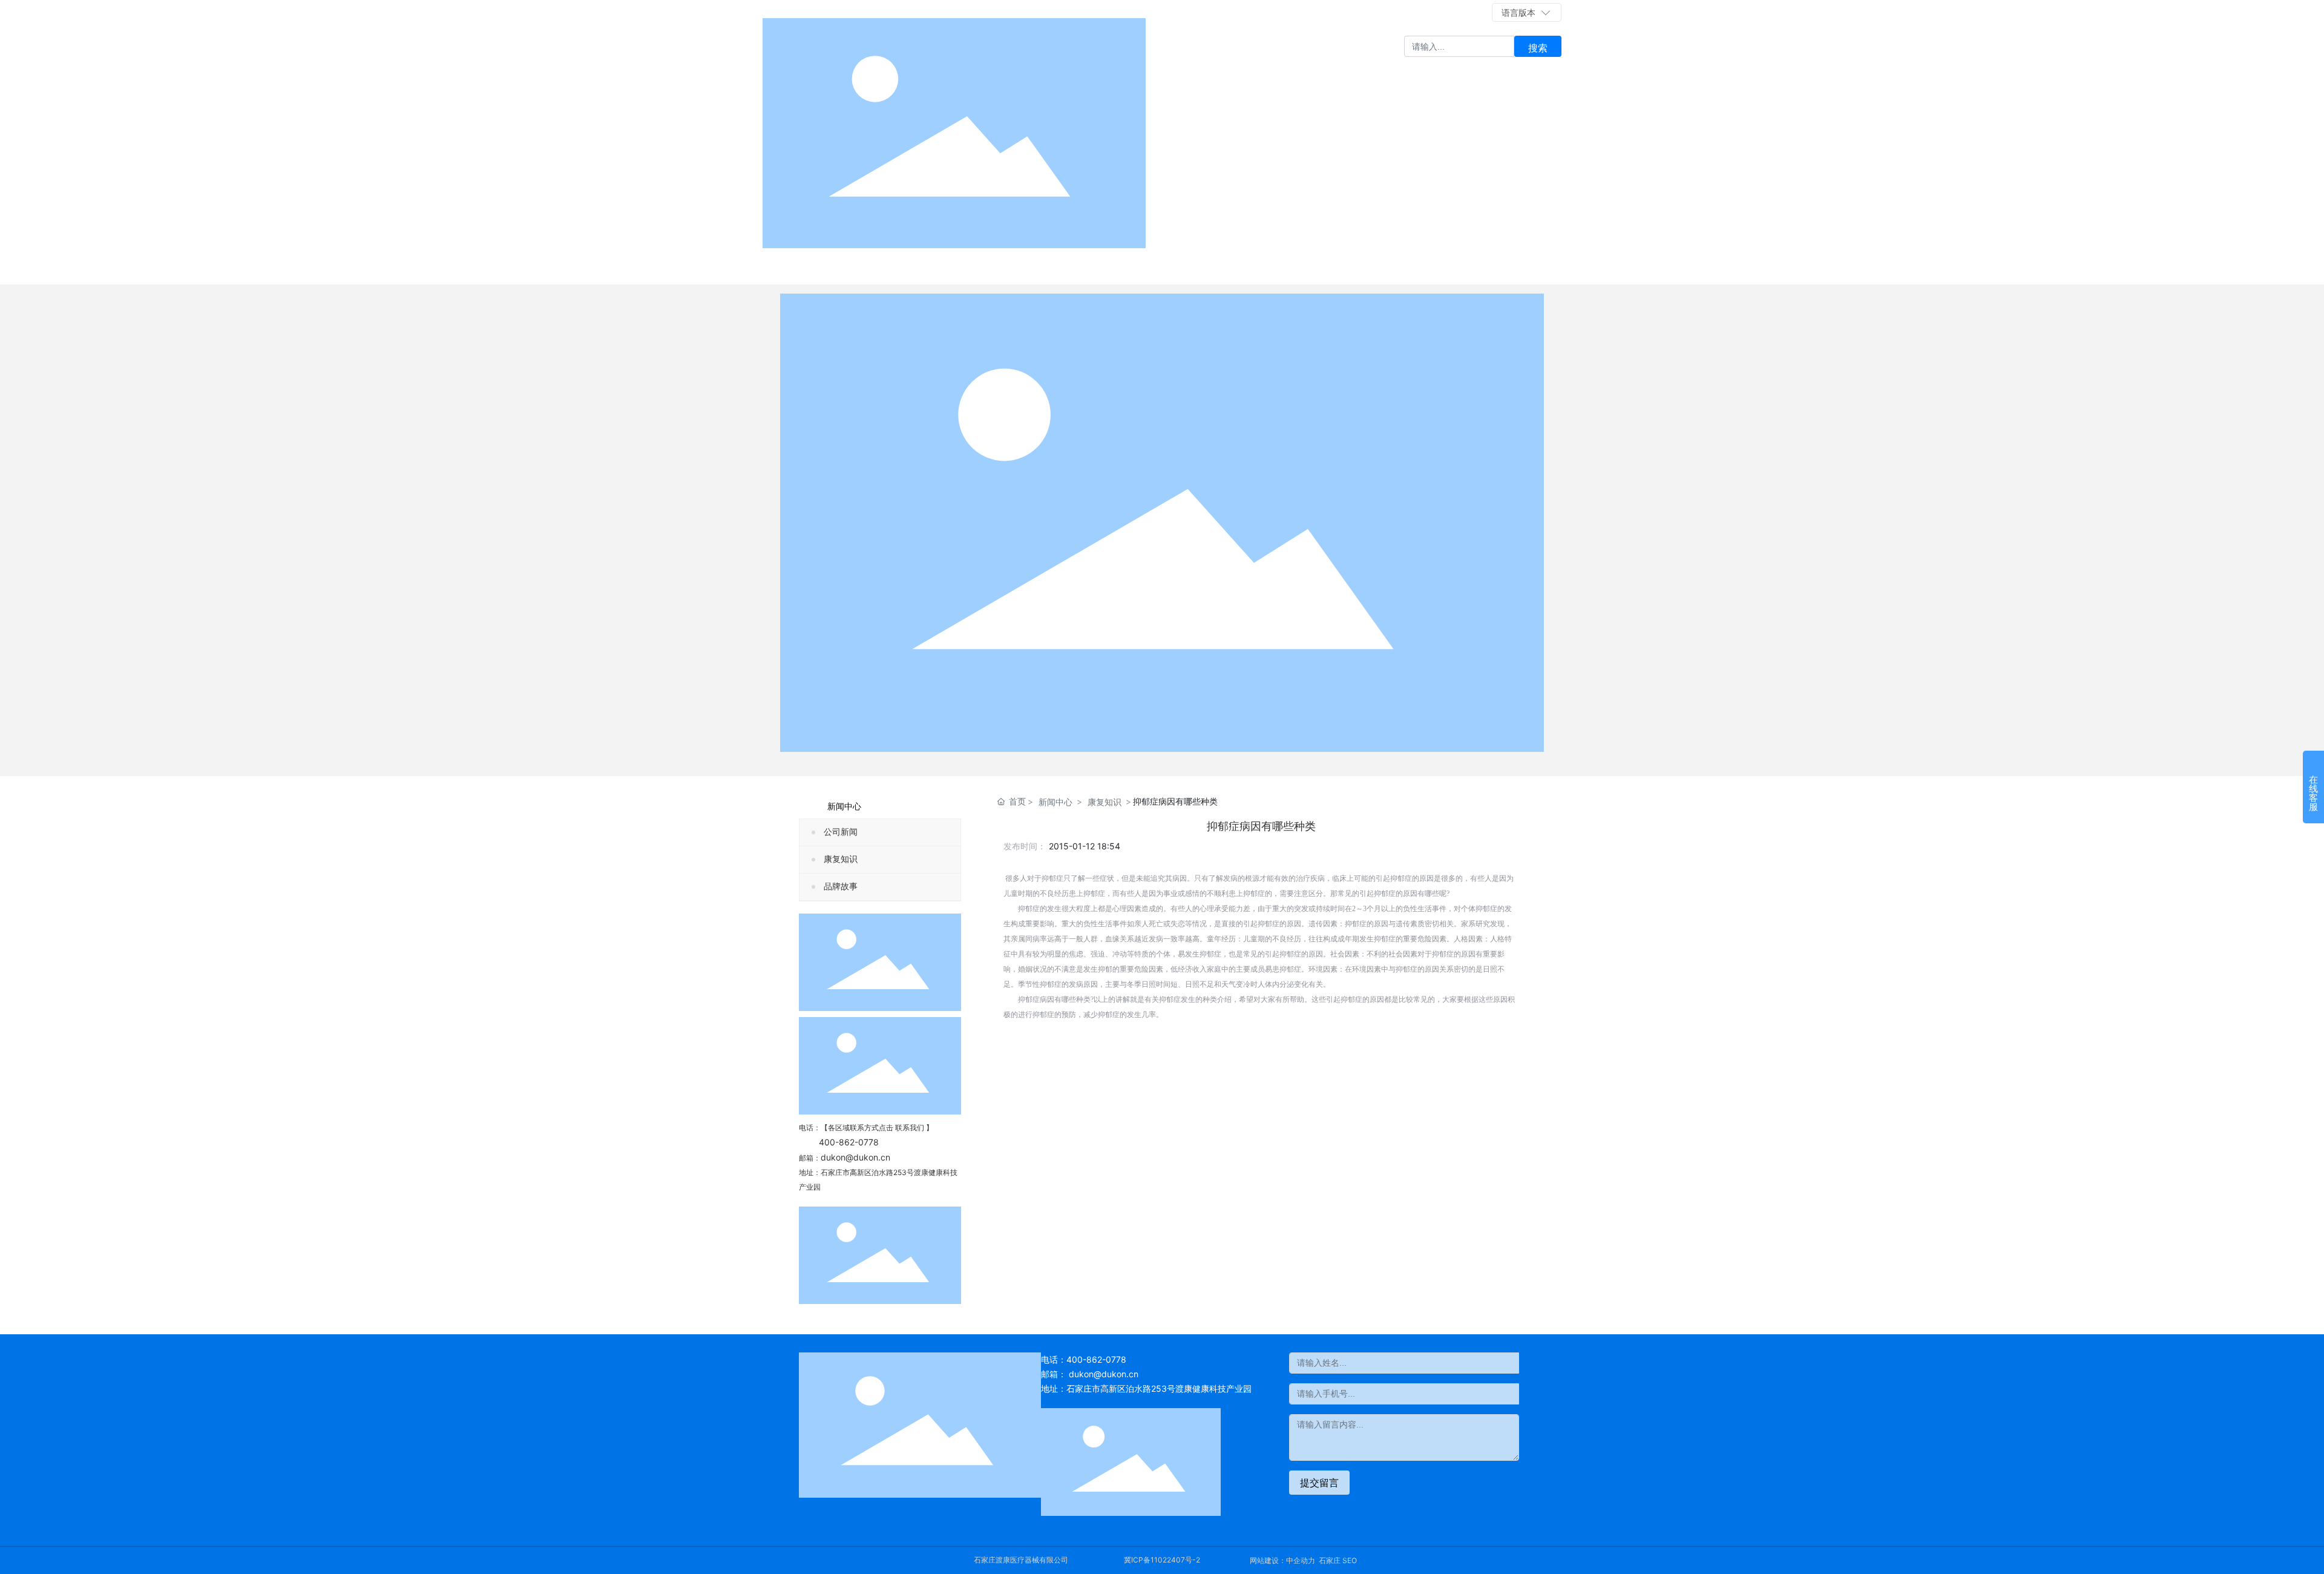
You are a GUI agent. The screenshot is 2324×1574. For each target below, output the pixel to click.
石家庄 (1330, 1560)
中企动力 (1301, 1560)
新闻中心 (1055, 802)
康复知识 (841, 859)
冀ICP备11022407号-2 (1162, 1560)
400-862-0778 (1367, 12)
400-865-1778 (1460, 12)
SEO (1350, 1560)
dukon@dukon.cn (855, 1157)
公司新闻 (841, 832)
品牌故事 (841, 887)
